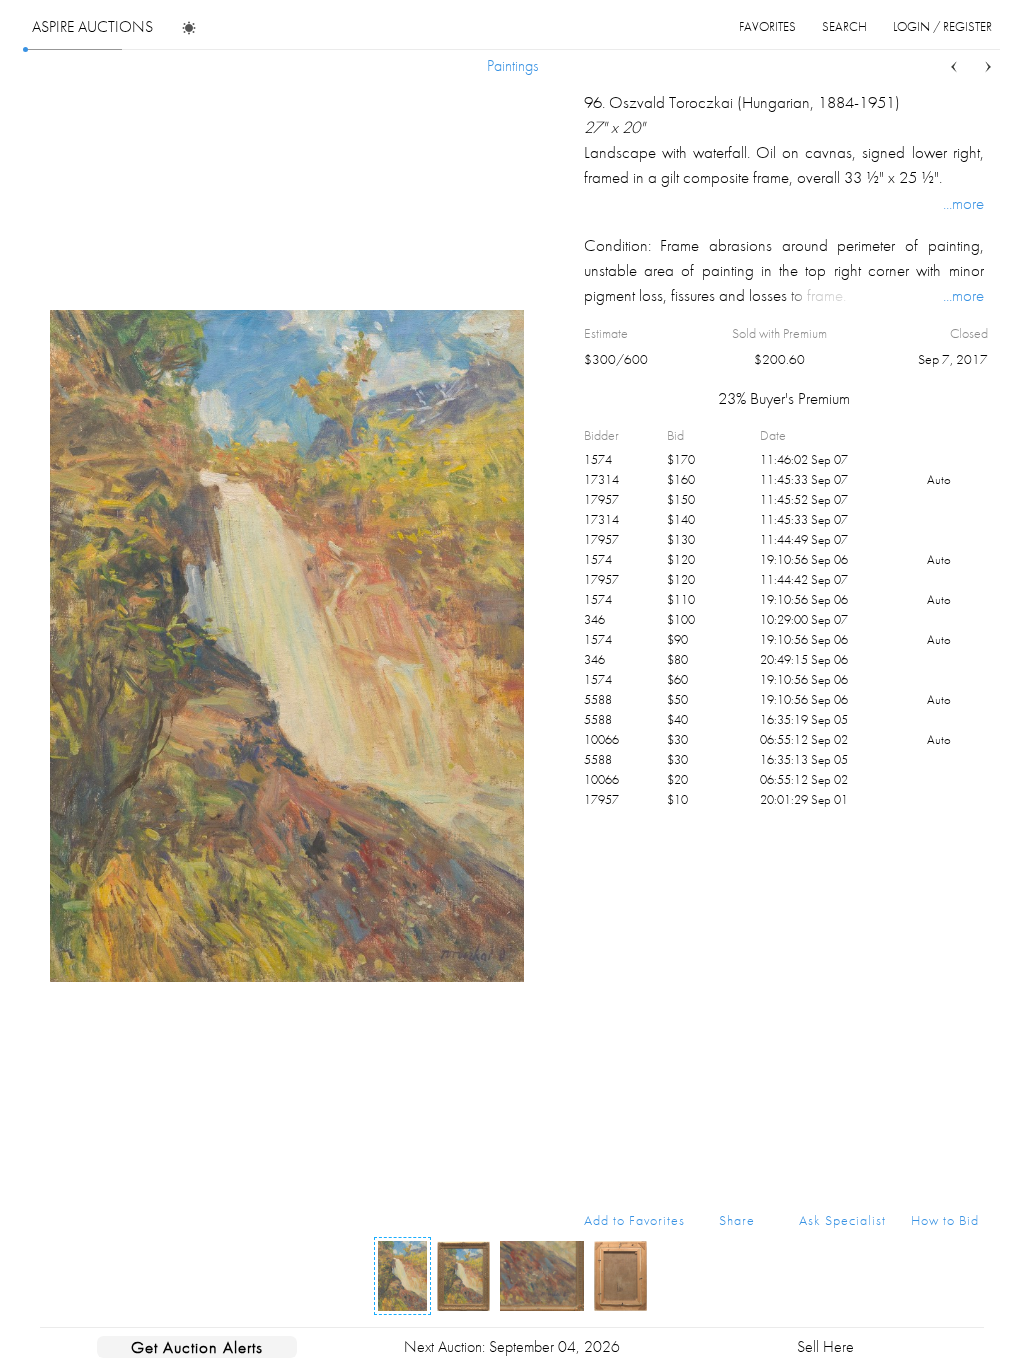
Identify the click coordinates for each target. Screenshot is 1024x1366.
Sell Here (825, 1346)
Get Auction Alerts (197, 1347)
